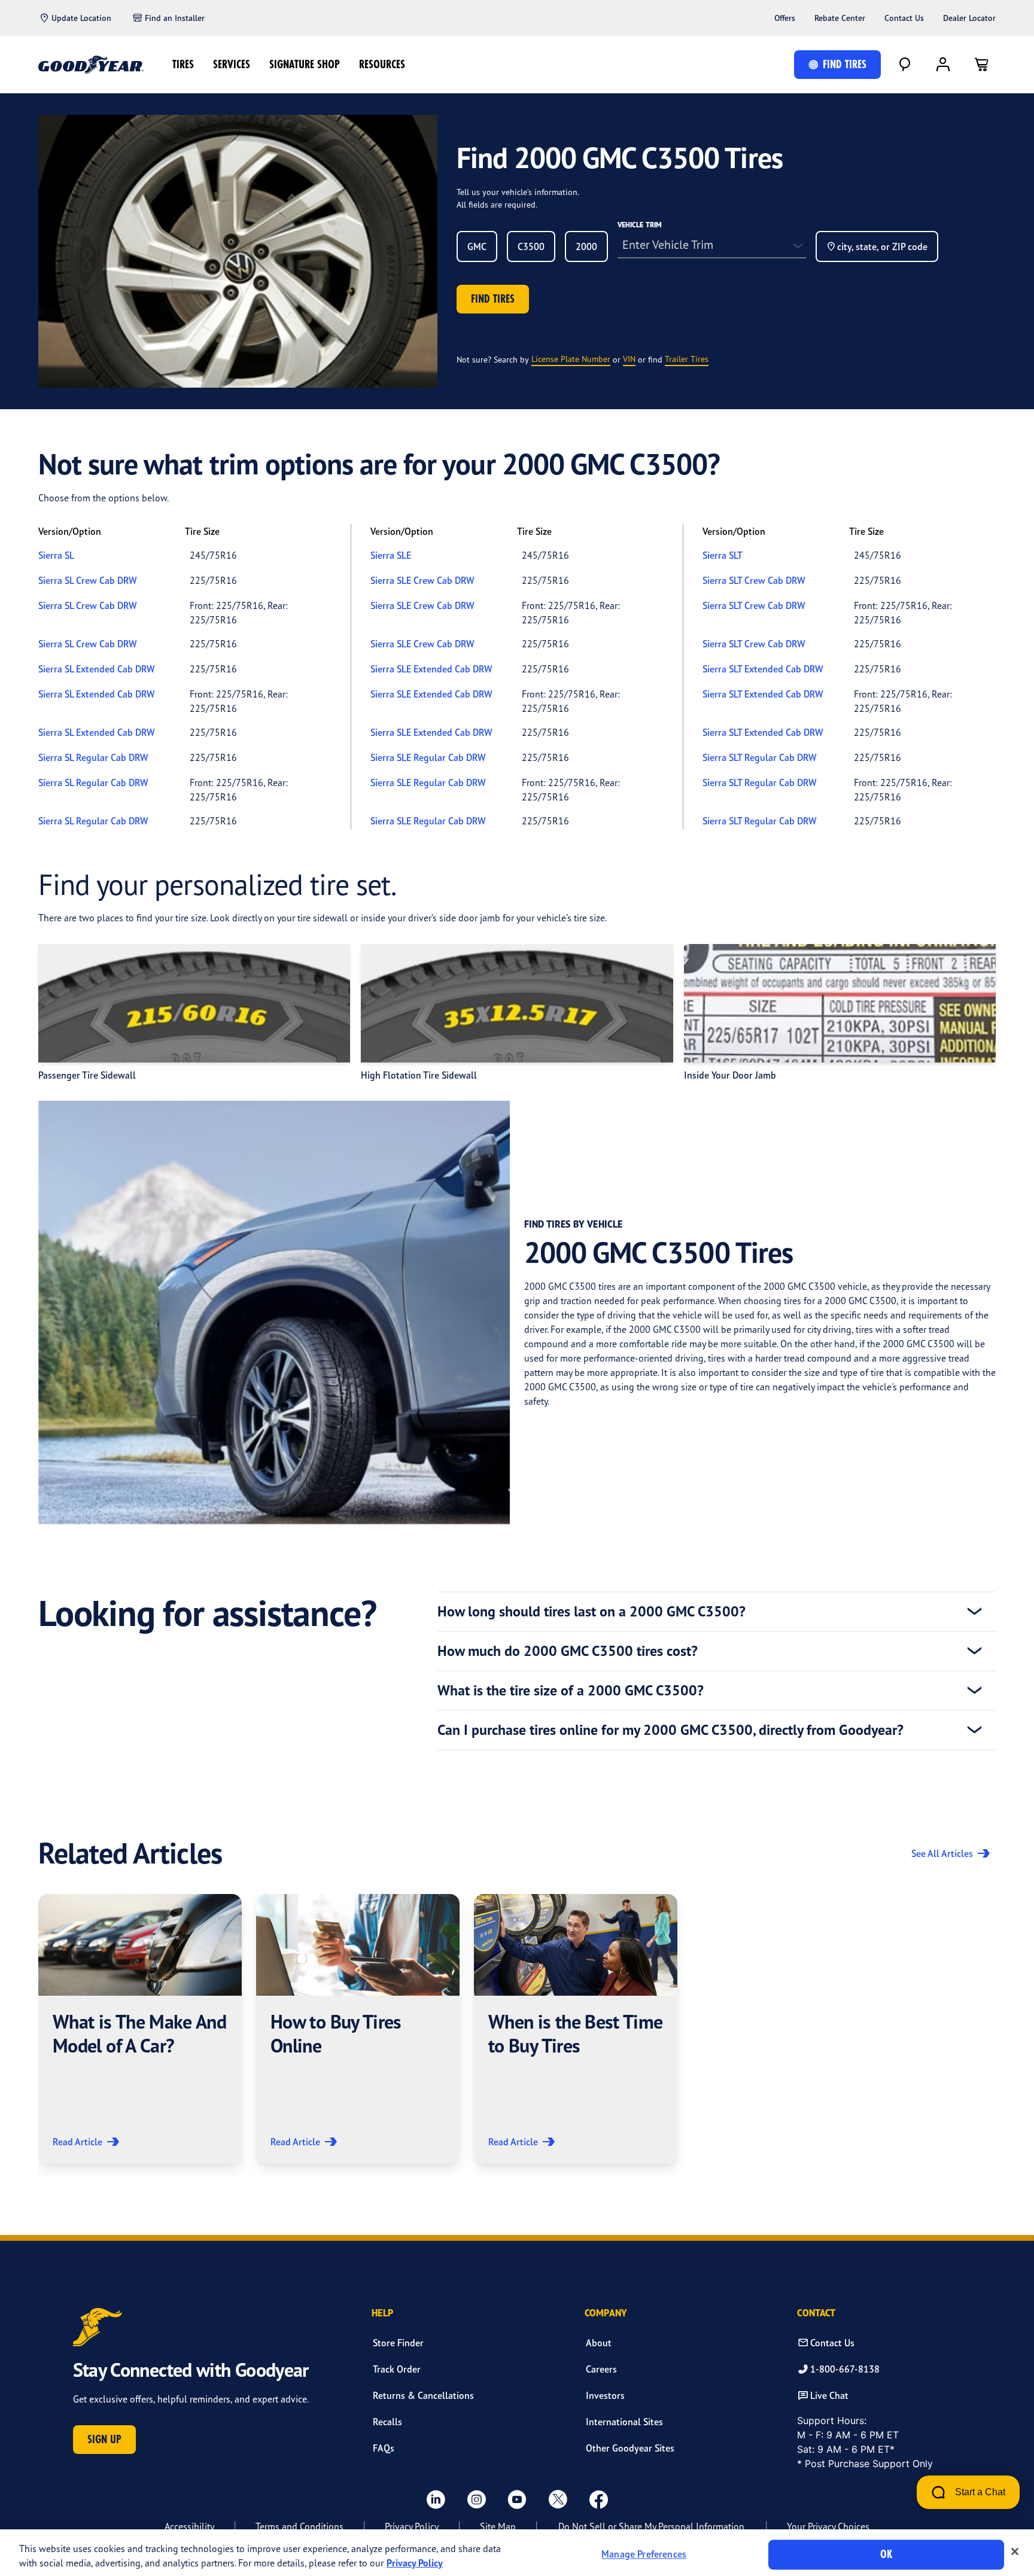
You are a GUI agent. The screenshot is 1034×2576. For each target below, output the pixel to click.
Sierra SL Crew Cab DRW (87, 580)
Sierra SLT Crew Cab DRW (754, 580)
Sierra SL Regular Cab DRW (93, 757)
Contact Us (904, 18)
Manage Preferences (644, 2554)
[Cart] (981, 65)
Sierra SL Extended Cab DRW (96, 669)
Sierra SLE (391, 555)
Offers (785, 18)
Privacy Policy (412, 2526)
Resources (382, 64)
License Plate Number (571, 359)
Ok (886, 2554)
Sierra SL (56, 555)
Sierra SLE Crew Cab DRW (422, 580)
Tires (183, 64)
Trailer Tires (687, 359)
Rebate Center (840, 18)
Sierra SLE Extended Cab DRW (431, 669)
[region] (517, 2553)
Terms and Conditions (299, 2526)
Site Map (498, 2526)
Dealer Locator (969, 18)
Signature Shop (305, 64)
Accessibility (189, 2526)
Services (232, 64)
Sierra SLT (723, 555)
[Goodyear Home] (91, 65)
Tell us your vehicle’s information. (518, 192)
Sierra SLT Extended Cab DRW (763, 669)
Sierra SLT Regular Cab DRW (759, 757)
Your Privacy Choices (828, 2526)
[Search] (905, 65)
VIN (629, 359)
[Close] (1015, 2551)
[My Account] (943, 65)
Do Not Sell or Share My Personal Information (651, 2526)
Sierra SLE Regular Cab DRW (428, 757)
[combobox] (477, 246)
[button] (140, 2029)
